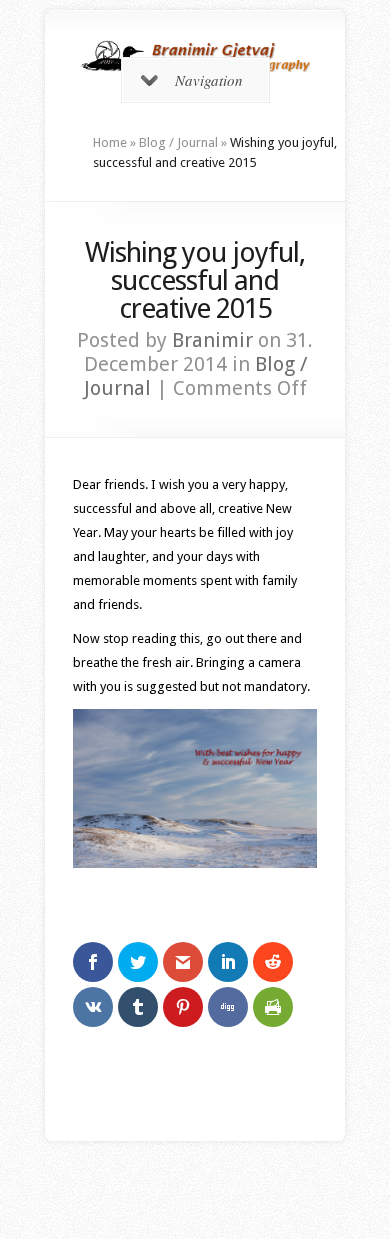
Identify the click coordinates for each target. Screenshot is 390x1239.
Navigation (209, 80)
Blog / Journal (178, 142)
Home (110, 142)
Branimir (212, 340)
